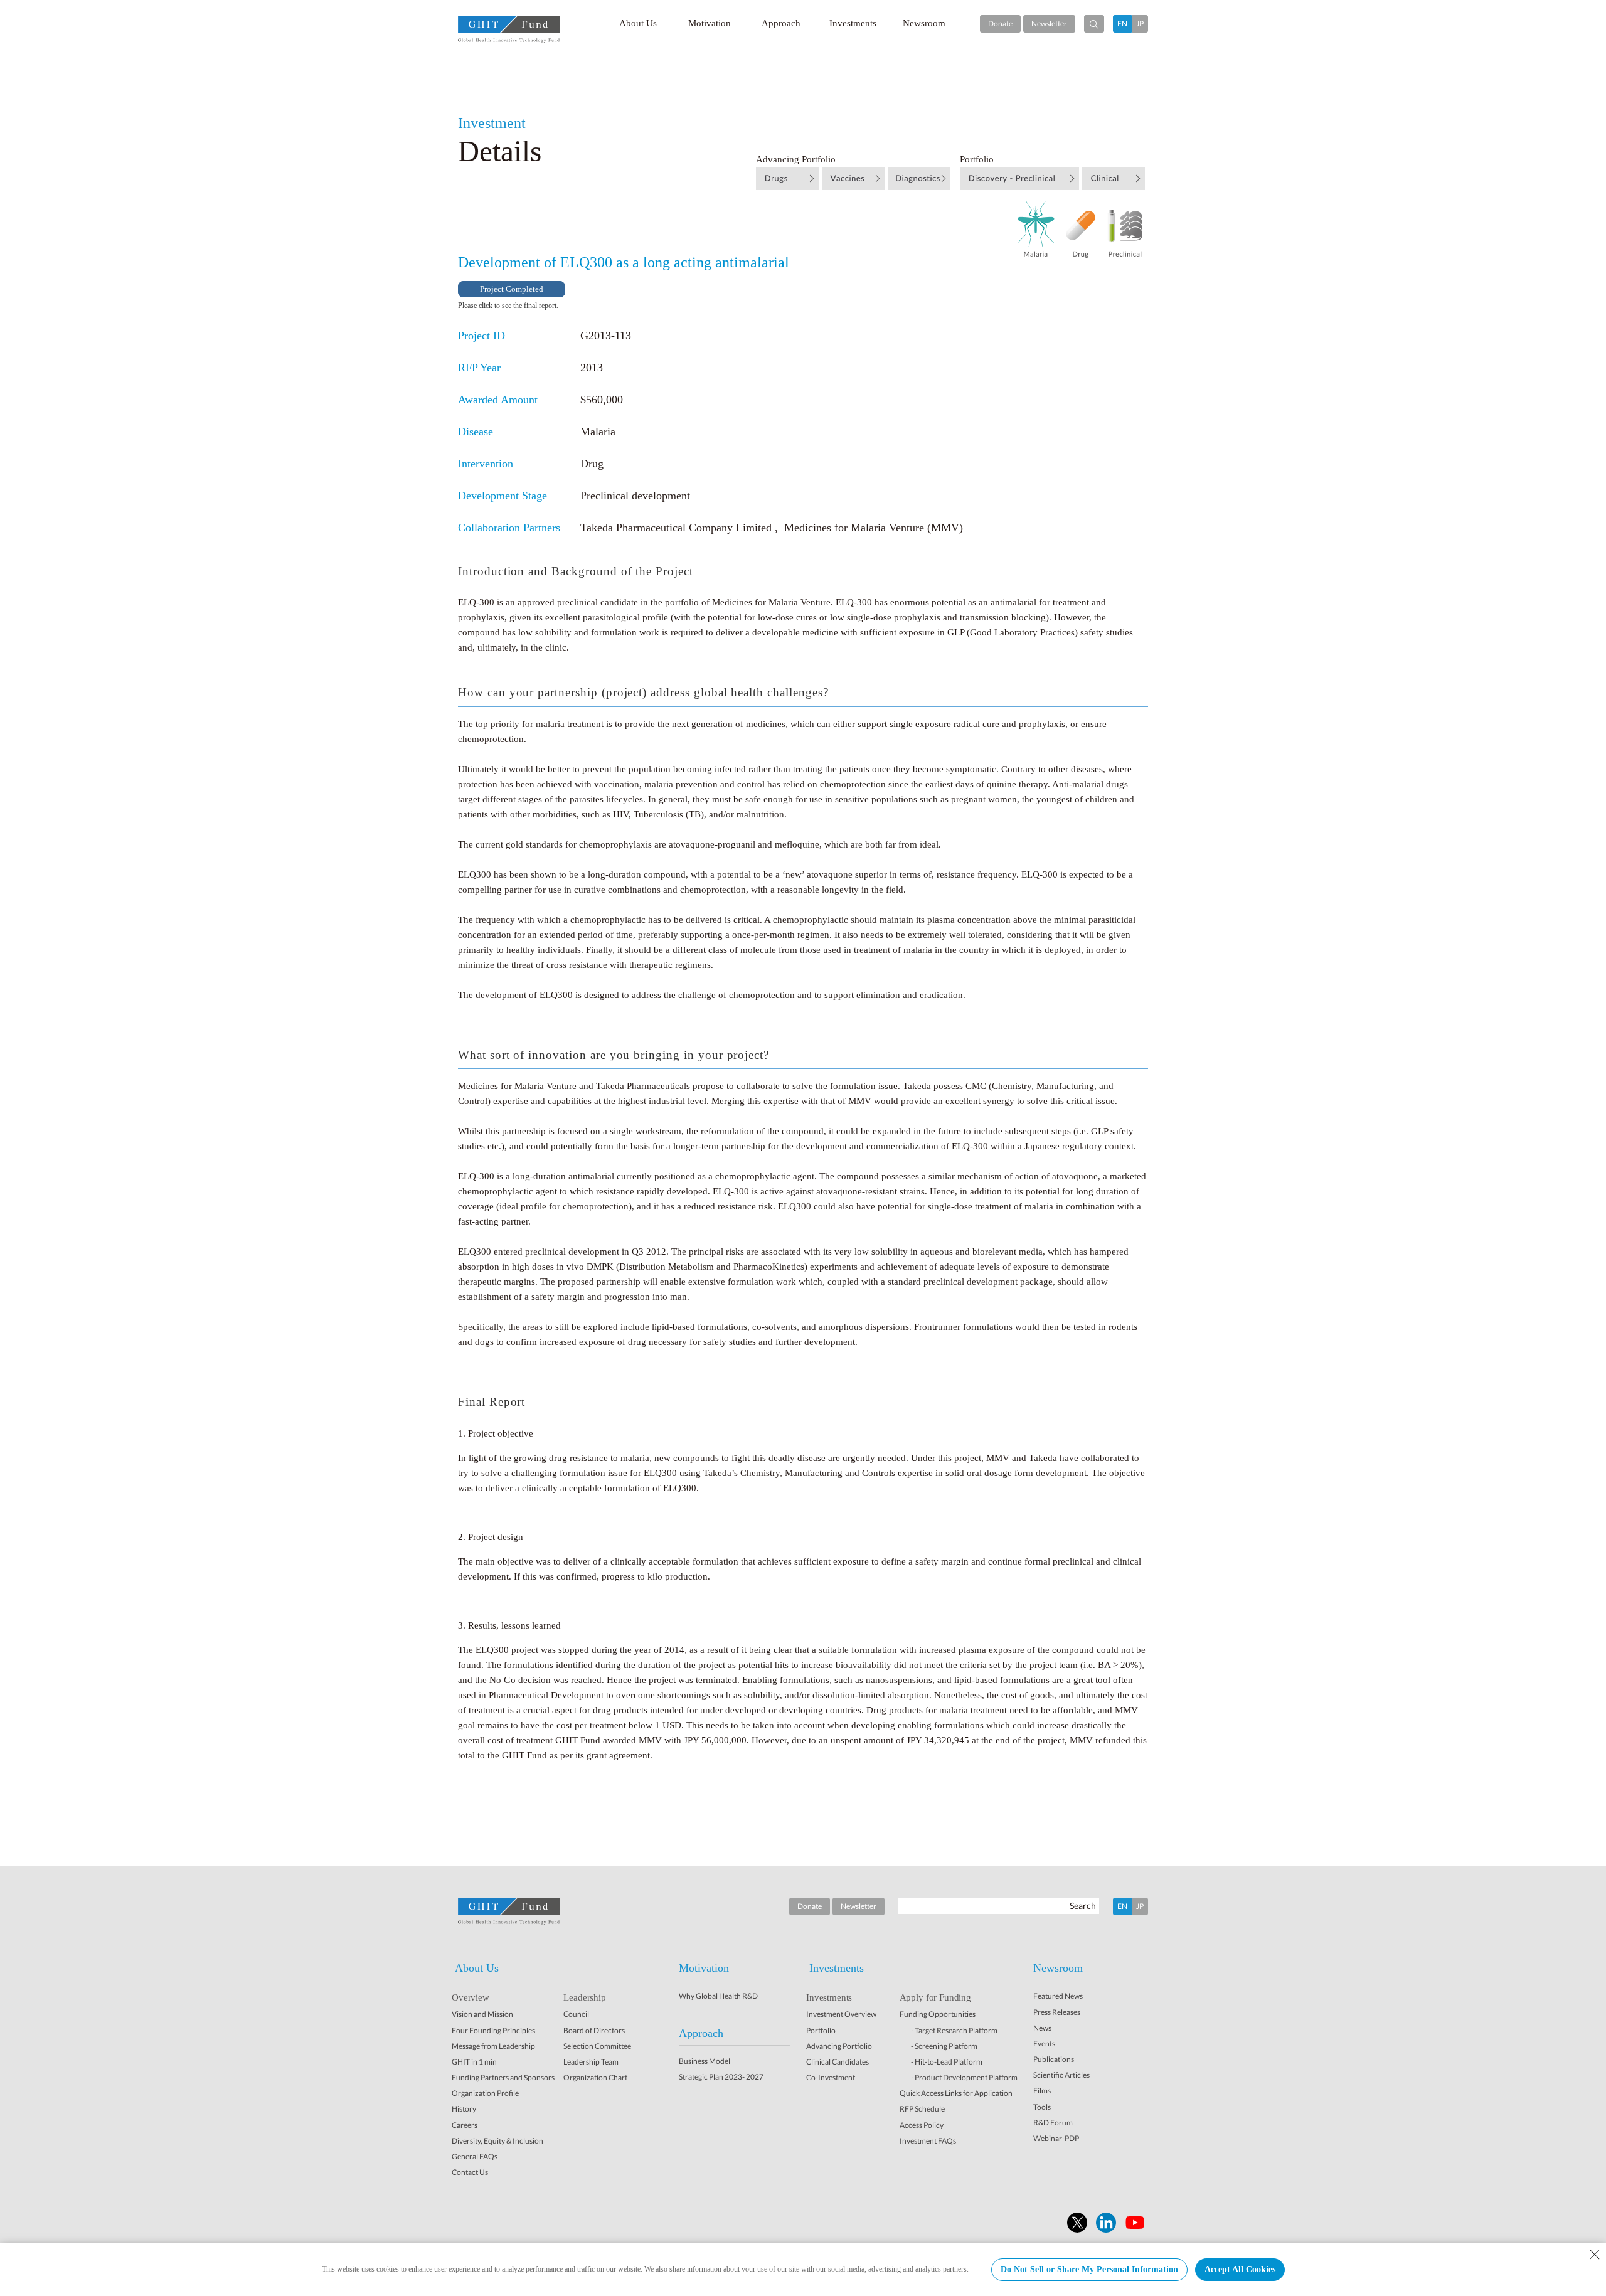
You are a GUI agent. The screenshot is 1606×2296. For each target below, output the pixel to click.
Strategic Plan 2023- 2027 (721, 2077)
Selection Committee (597, 2046)
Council (576, 2014)
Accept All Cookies (1240, 2269)
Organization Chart (595, 2077)
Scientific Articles (1061, 2075)
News (1042, 2028)
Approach (781, 23)
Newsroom (924, 23)
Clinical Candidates (838, 2062)
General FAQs (475, 2156)
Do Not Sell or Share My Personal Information (1089, 2269)
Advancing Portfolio (839, 2046)
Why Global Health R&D (718, 1996)
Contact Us (470, 2172)
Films (1042, 2091)
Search (1083, 1905)
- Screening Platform (944, 2046)
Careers (465, 2125)
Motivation (710, 23)
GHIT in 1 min (474, 2062)
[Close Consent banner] (1595, 2255)
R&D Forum (1053, 2123)
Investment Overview (841, 2014)
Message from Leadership (493, 2046)
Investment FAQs (928, 2141)
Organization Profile (485, 2093)
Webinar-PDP (1056, 2138)
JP (1140, 24)
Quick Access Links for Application (956, 2093)
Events (1044, 2044)
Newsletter (1049, 24)
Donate (1000, 24)
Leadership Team (591, 2062)
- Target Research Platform (954, 2030)
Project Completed (512, 289)
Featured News (1058, 1996)
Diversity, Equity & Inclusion (497, 2141)
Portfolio (821, 2030)
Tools (1042, 2107)
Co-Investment (831, 2077)
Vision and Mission (482, 2014)
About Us (638, 23)
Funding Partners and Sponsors (503, 2077)
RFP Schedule (922, 2109)
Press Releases (1057, 2012)
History (464, 2109)
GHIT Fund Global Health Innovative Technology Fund (509, 29)
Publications (1054, 2059)
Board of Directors (594, 2030)
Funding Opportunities (938, 2014)
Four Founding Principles (493, 2030)
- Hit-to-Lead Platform (947, 2062)
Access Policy (922, 2125)
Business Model (705, 2061)
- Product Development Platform (964, 2077)
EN (1122, 24)
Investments (853, 23)
